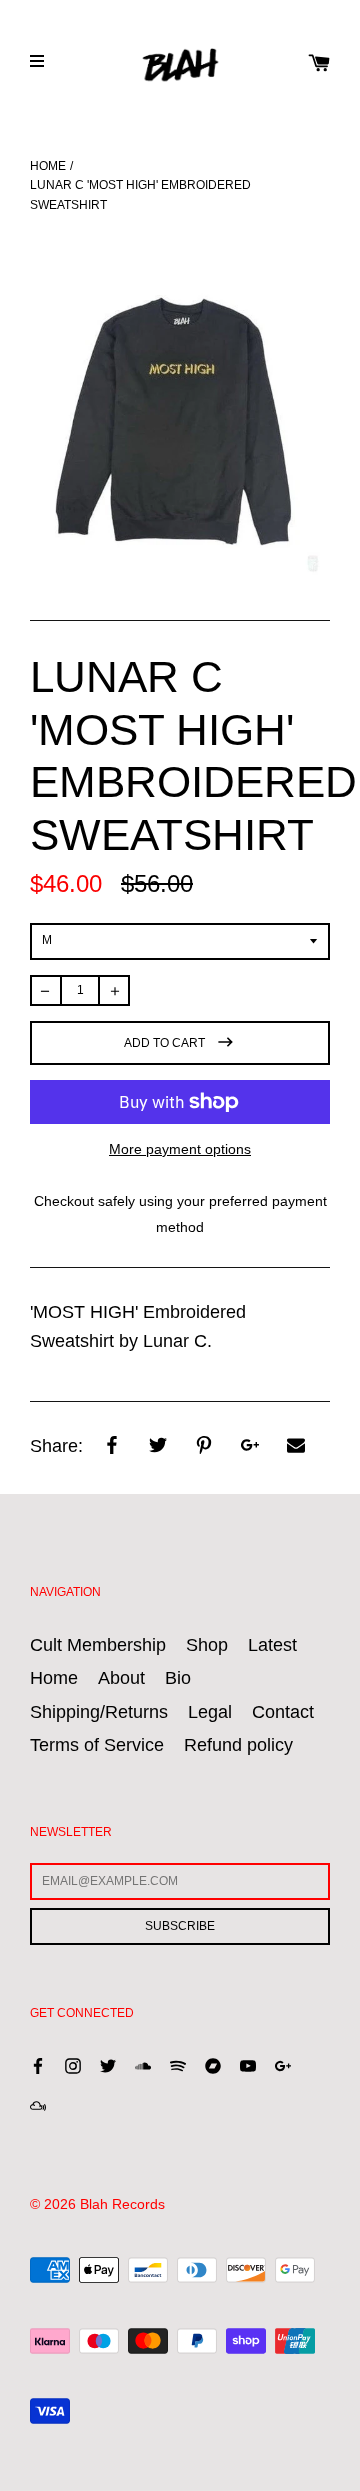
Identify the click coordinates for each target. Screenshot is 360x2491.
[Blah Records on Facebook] (38, 2064)
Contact (283, 1712)
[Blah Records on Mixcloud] (38, 2104)
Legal (210, 1712)
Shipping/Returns (99, 1712)
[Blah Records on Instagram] (73, 2064)
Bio (178, 1678)
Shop (207, 1645)
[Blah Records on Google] (283, 2064)
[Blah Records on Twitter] (108, 2064)
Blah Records (122, 2204)
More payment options (180, 1149)
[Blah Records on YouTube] (248, 2064)
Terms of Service (97, 1745)
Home (48, 166)
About (121, 1678)
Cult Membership (98, 1645)
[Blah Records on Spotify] (178, 2064)
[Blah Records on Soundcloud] (143, 2064)
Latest (272, 1645)
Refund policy (238, 1745)
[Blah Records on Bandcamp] (213, 2064)
